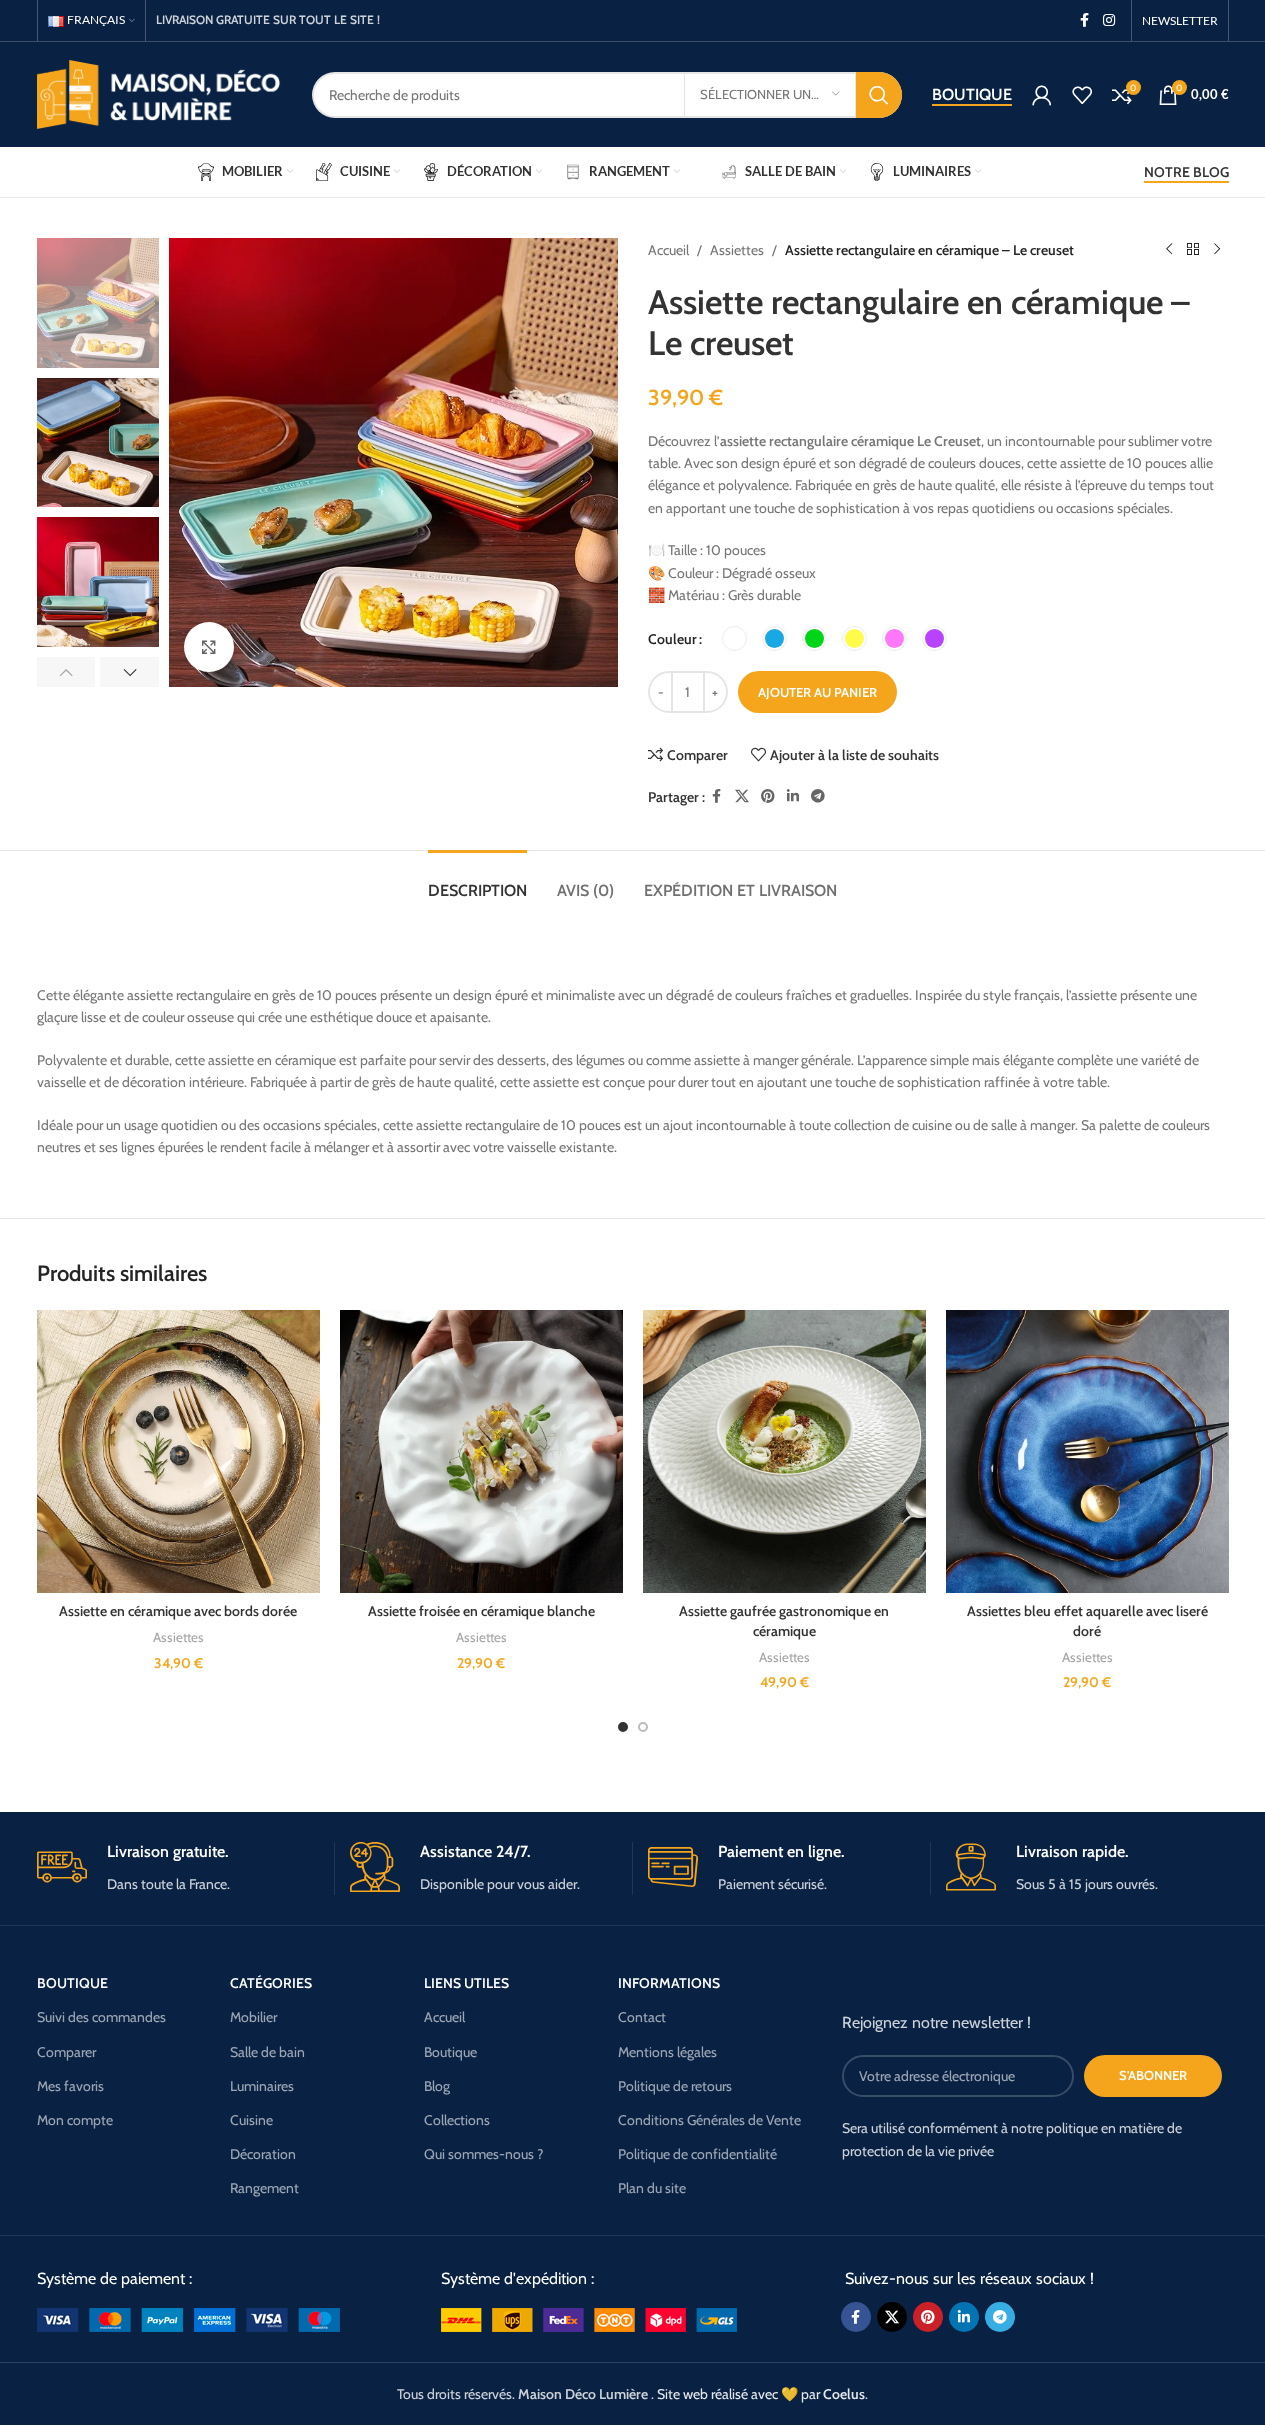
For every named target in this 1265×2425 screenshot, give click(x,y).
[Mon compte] (1042, 95)
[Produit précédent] (1169, 250)
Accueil (668, 250)
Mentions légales (667, 2052)
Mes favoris (70, 2086)
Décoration (263, 2154)
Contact (642, 2017)
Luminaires (262, 2086)
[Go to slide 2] (643, 1727)
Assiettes (737, 250)
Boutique (972, 94)
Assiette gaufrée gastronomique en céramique (784, 1621)
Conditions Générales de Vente (709, 2120)
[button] (66, 672)
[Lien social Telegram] (818, 796)
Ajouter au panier (817, 692)
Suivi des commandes (101, 2017)
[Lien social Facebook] (1085, 20)
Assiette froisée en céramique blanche (481, 1611)
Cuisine (251, 2120)
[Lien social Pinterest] (768, 796)
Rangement (264, 2188)
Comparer (66, 2052)
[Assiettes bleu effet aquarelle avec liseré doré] (1087, 1451)
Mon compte (75, 2120)
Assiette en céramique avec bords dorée (178, 1611)
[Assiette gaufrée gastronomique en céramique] (784, 1451)
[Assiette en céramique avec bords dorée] (178, 1451)
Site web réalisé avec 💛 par (761, 2394)
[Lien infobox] (178, 1868)
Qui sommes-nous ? (483, 2154)
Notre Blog (1186, 172)
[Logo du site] (159, 93)
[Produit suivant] (1217, 250)
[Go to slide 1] (623, 1727)
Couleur (672, 639)
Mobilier (253, 2017)
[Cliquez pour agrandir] (209, 647)
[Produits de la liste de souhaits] (1082, 95)
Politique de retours (675, 2086)
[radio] (734, 638)
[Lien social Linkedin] (793, 796)
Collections (457, 2120)
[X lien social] (742, 796)
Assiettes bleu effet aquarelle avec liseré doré (1087, 1621)
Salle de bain (267, 2052)
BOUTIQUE (72, 1983)
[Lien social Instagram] (1109, 20)
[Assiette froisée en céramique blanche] (481, 1451)
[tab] (477, 880)
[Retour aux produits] (1193, 250)
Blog (437, 2086)
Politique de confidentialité (697, 2154)
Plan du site (652, 2188)
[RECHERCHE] (879, 95)
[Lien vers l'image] (188, 2318)
